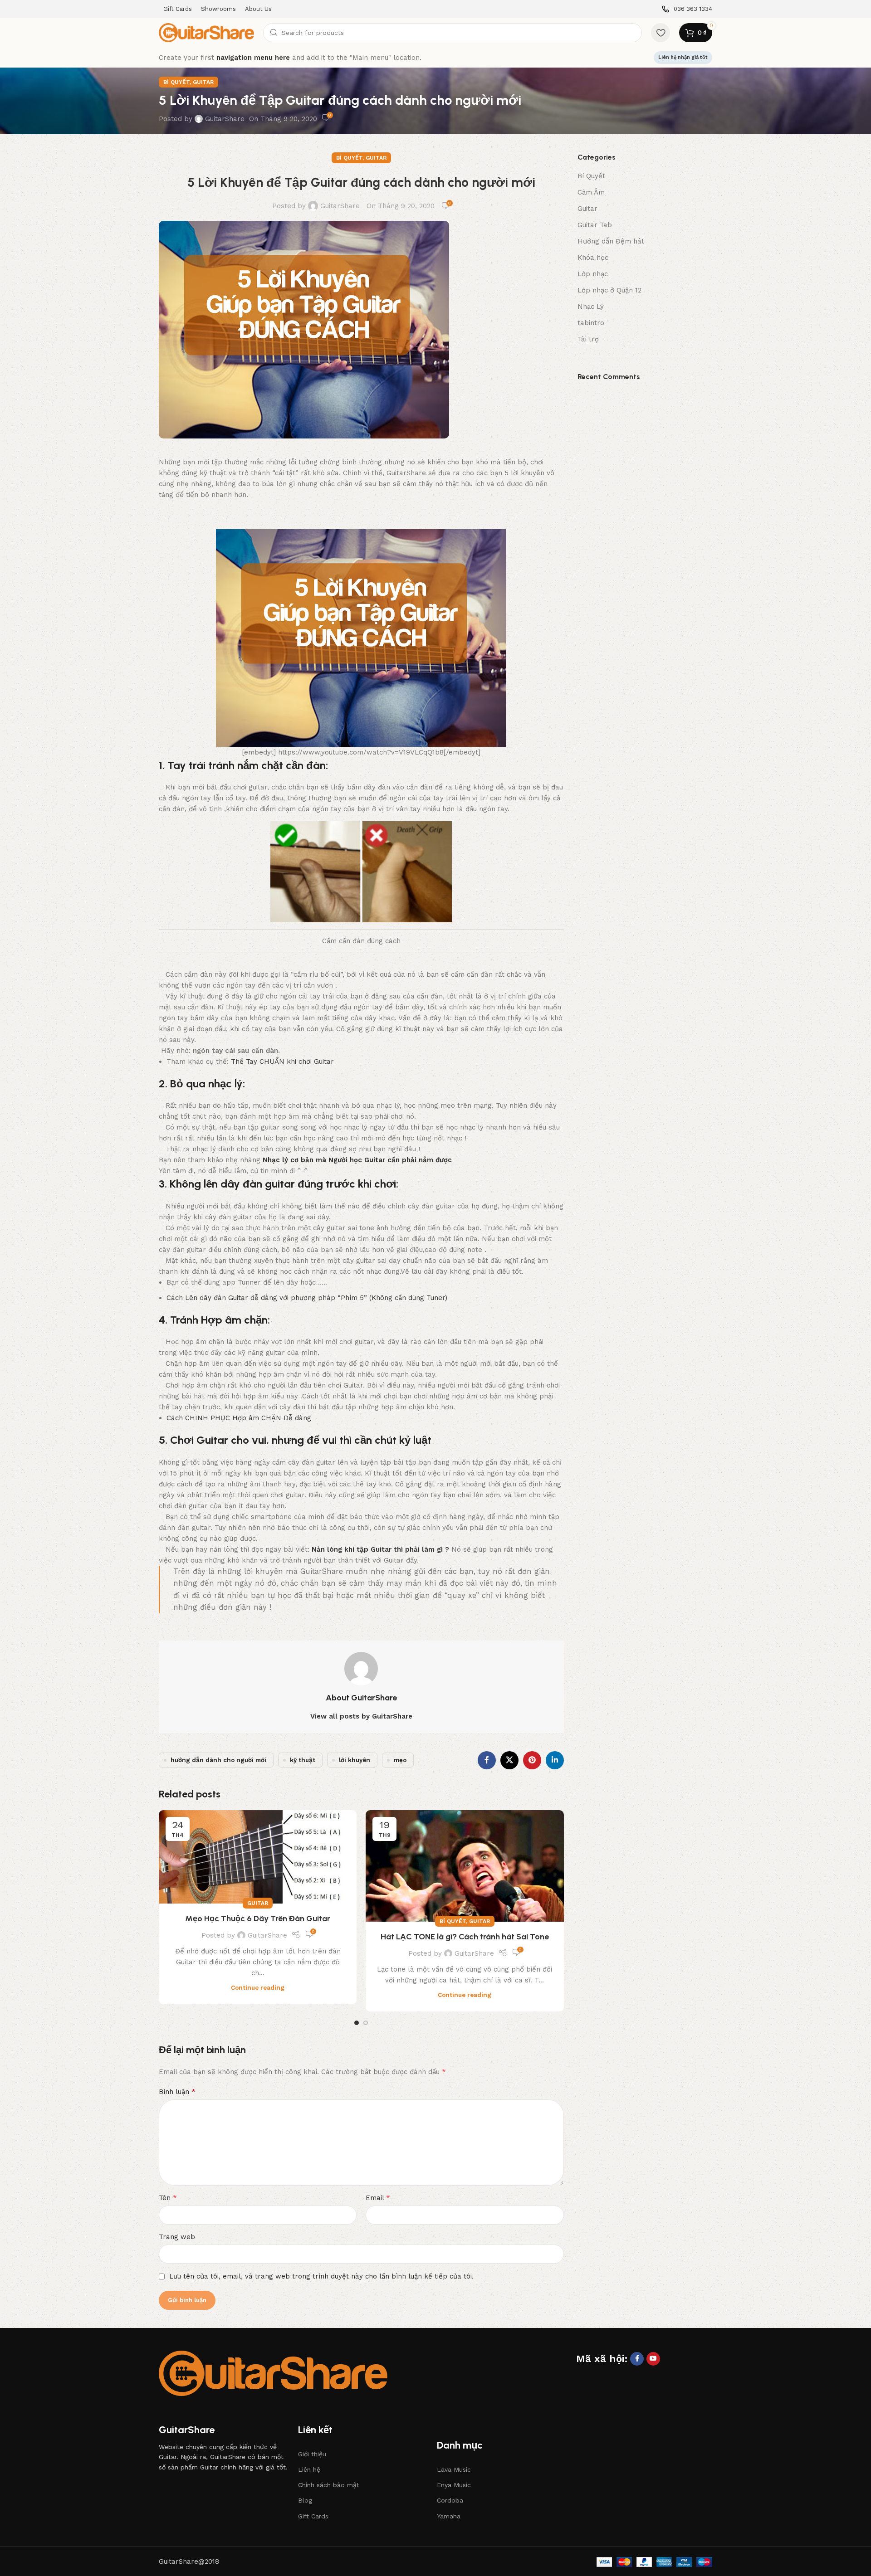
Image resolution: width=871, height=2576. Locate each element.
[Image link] (273, 2373)
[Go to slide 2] (366, 2023)
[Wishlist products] (661, 33)
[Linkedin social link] (555, 1760)
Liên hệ (309, 2469)
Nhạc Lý (591, 307)
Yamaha (449, 2516)
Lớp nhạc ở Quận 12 (609, 290)
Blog (305, 2500)
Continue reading (258, 1987)
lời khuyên (355, 1760)
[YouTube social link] (653, 2359)
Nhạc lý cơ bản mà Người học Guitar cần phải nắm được (357, 1160)
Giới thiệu (312, 2454)
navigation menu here (253, 58)
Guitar (203, 82)
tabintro (591, 323)
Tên (168, 2198)
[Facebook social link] (487, 1760)
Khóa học (593, 258)
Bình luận (177, 2091)
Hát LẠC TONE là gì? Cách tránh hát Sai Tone (465, 1937)
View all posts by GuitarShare (361, 1716)
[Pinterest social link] (532, 1760)
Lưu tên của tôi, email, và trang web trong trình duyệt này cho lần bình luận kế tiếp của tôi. (321, 2276)
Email (378, 2198)
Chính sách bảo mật (329, 2485)
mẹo (400, 1760)
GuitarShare (225, 119)
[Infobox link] (687, 9)
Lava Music (454, 2469)
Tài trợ (588, 339)
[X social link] (509, 1760)
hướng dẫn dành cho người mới (218, 1760)
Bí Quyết (176, 82)
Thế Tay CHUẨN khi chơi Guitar (282, 1062)
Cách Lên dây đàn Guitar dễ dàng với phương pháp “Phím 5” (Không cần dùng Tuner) (307, 1298)
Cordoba (450, 2500)
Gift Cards (313, 2516)
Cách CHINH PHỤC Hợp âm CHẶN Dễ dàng (239, 1418)
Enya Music (454, 2485)
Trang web (177, 2237)
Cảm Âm (591, 192)
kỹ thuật (303, 1760)
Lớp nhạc (593, 274)
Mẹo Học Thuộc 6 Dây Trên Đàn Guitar (258, 1919)
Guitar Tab (595, 225)
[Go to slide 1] (357, 2023)
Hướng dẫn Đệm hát (611, 241)
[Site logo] (206, 32)
